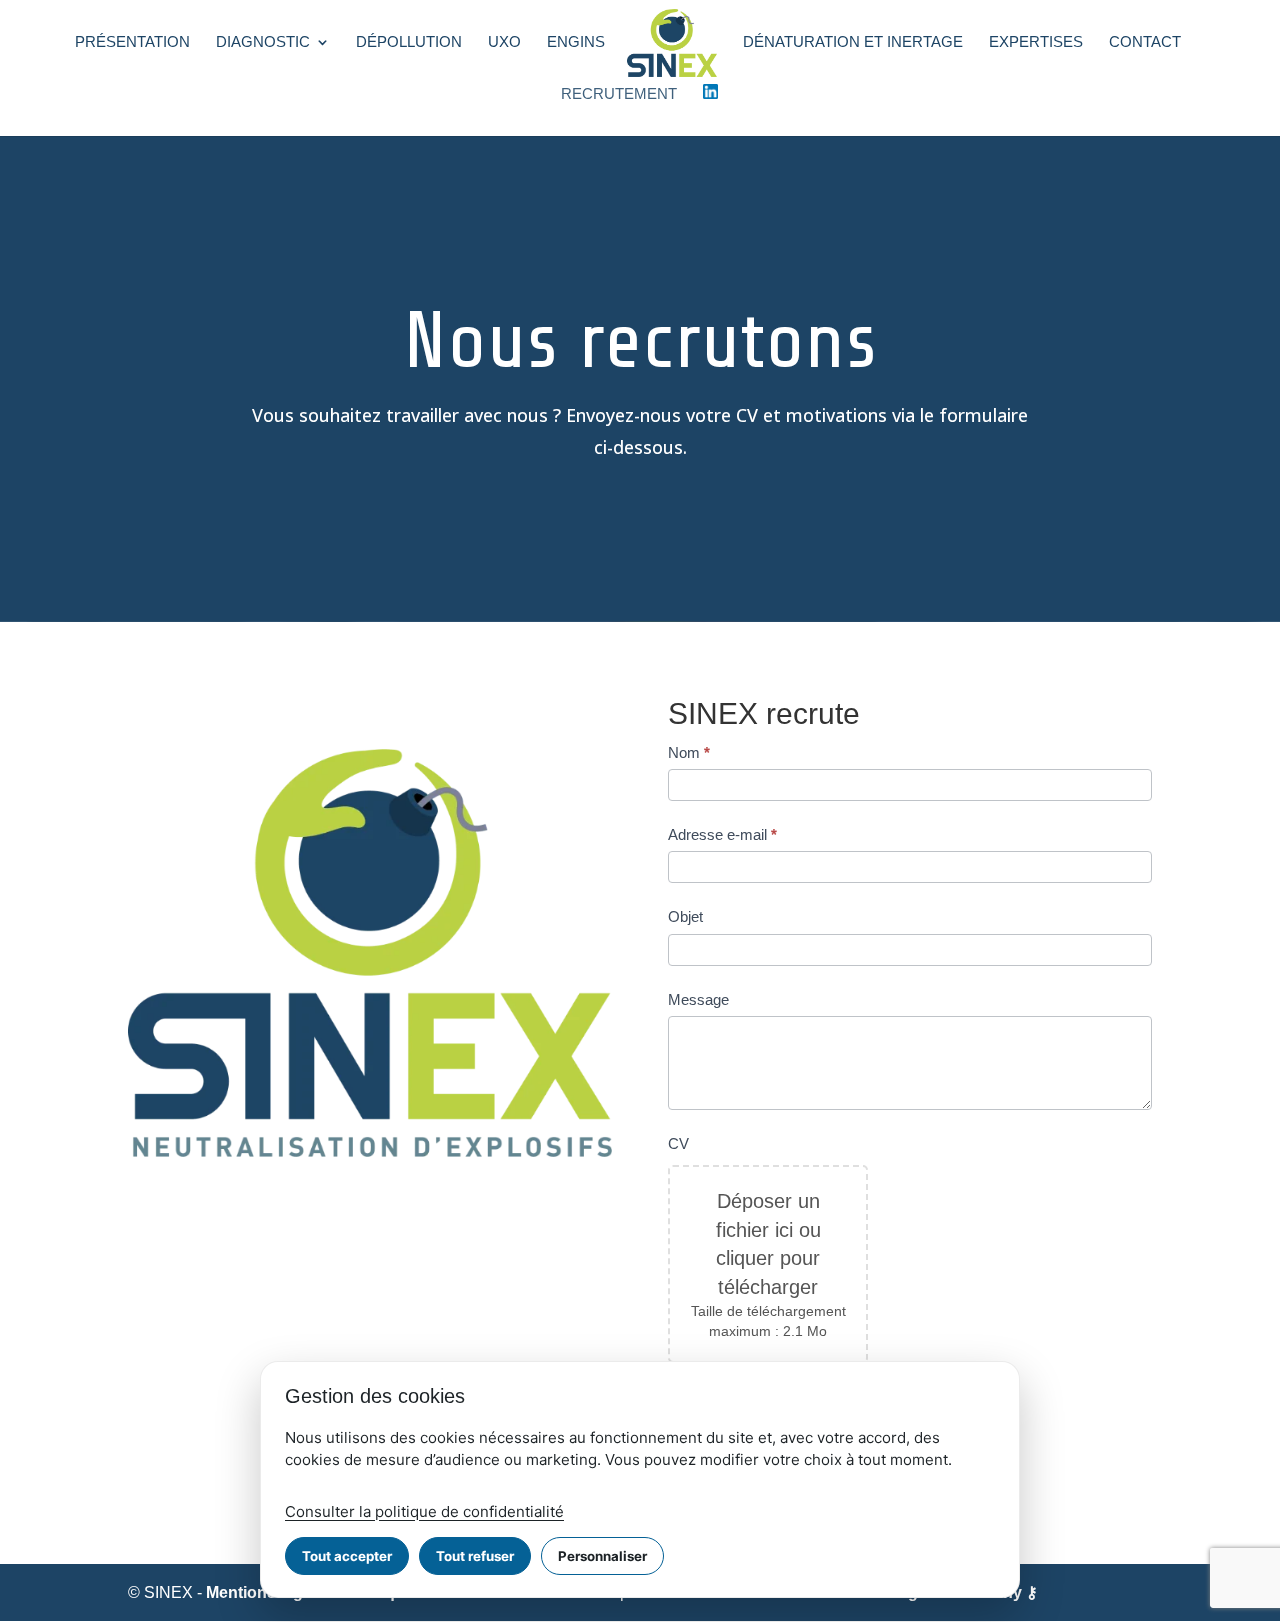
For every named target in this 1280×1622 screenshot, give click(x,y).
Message (698, 999)
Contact (1145, 42)
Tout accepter (347, 1556)
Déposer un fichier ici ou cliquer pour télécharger (768, 1244)
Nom (689, 752)
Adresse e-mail (722, 834)
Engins (576, 42)
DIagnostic (263, 42)
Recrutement (619, 94)
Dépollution (409, 42)
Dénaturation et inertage (853, 42)
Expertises (1036, 42)
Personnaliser (602, 1556)
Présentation (132, 42)
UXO (504, 42)
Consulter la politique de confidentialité (424, 1511)
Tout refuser (475, 1556)
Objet (685, 916)
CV (678, 1143)
